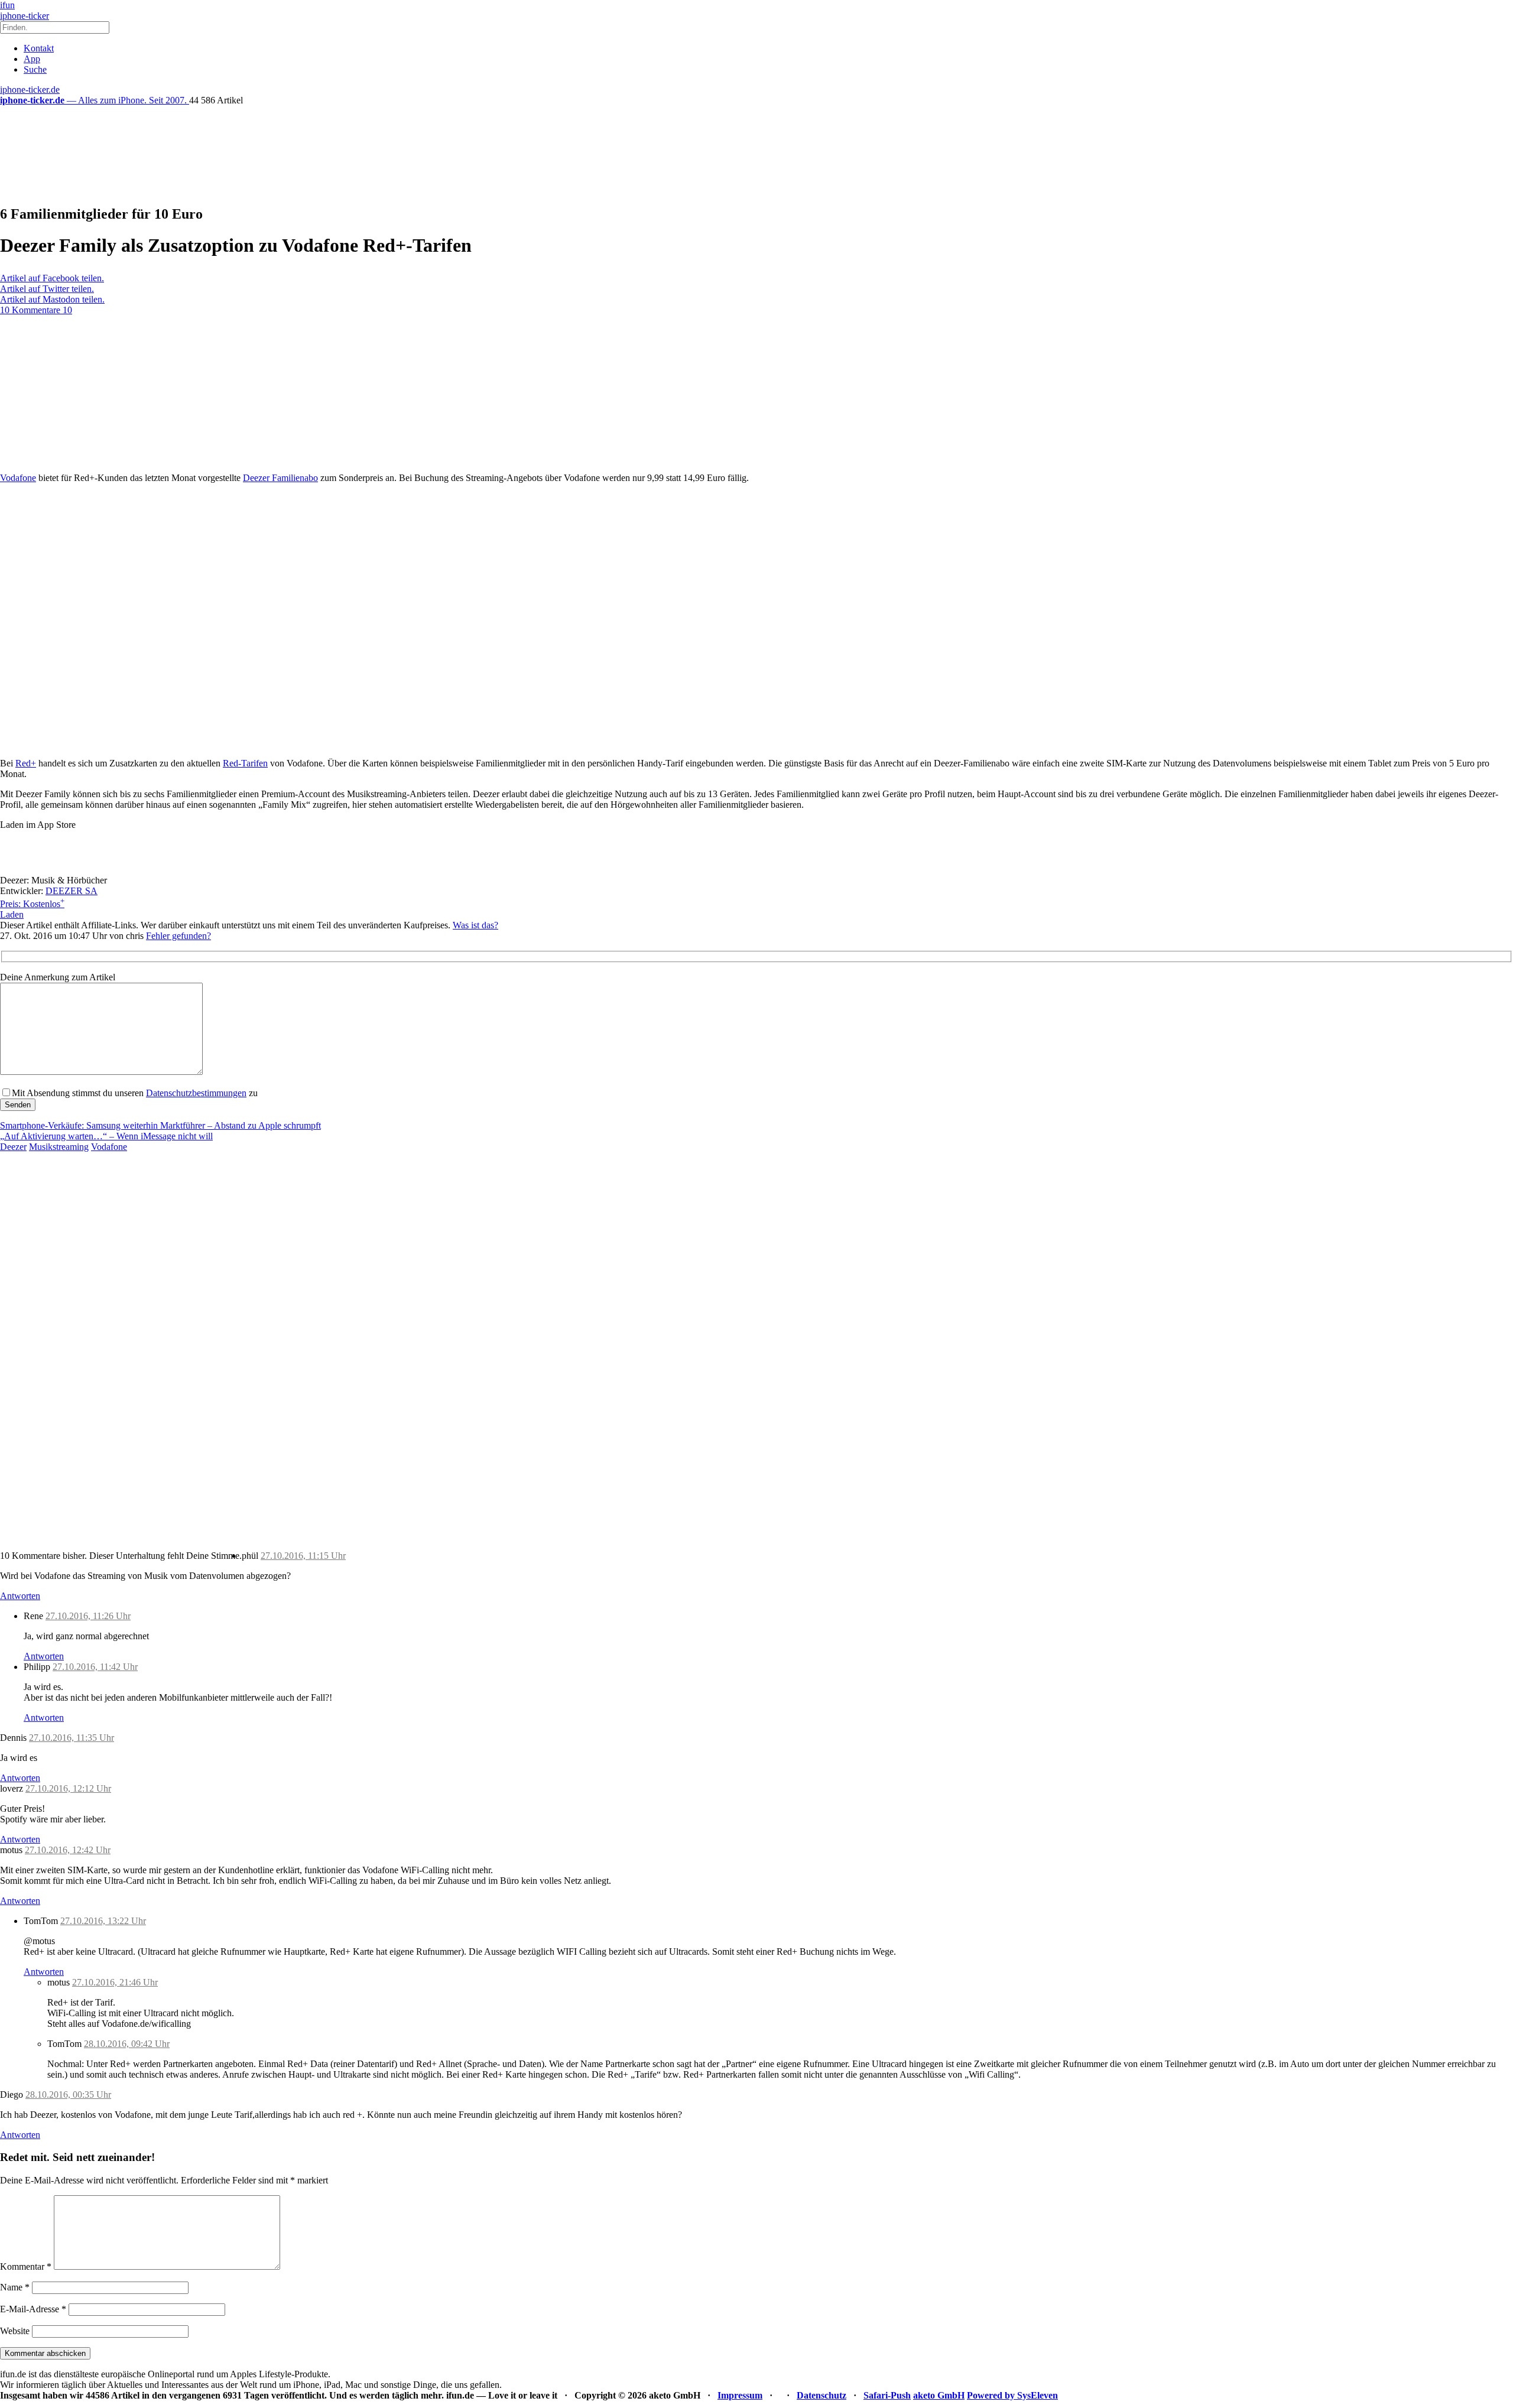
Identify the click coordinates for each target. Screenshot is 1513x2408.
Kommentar (26, 2266)
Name (15, 2287)
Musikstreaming (59, 1147)
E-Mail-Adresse (33, 2309)
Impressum (740, 2395)
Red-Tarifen (245, 763)
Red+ (26, 763)
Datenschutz (822, 2395)
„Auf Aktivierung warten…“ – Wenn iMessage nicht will (106, 1136)
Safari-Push (887, 2395)
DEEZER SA (72, 891)
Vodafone (18, 478)
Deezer (13, 1147)
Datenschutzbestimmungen (196, 1093)
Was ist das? (475, 925)
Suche (35, 69)
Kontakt (39, 48)
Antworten (20, 1596)
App (32, 59)
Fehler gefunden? (178, 936)
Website (15, 2331)
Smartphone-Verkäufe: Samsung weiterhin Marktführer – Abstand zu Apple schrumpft (160, 1125)
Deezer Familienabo (280, 478)
